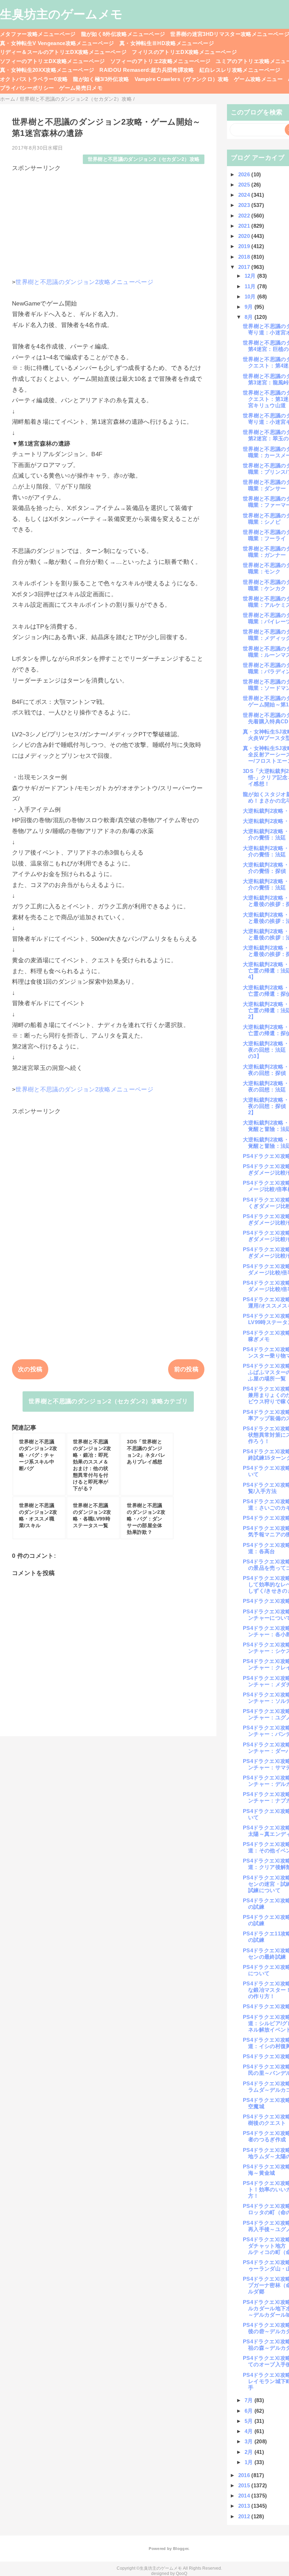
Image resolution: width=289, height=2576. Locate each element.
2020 (245, 236)
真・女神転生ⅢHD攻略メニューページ (167, 43)
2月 (250, 2452)
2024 (245, 195)
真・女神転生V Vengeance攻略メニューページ (57, 43)
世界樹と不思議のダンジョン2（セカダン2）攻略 (144, 159)
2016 (245, 2475)
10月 (251, 297)
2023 (245, 205)
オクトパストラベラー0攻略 (34, 79)
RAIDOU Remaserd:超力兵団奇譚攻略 (147, 70)
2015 (245, 2485)
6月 (250, 2411)
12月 (251, 276)
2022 (245, 216)
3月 (250, 2441)
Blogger (181, 2549)
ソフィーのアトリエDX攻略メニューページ (53, 61)
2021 (245, 226)
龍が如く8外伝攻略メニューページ (123, 34)
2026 (245, 174)
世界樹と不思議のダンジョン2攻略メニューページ (84, 282)
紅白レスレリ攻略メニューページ (240, 70)
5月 (250, 2421)
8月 (250, 317)
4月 (250, 2431)
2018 (245, 257)
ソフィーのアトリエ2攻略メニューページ (160, 61)
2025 (245, 185)
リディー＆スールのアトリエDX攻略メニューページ (63, 52)
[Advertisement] (108, 222)
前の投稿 (186, 1369)
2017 (245, 267)
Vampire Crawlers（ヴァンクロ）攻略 (182, 79)
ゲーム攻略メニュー (258, 79)
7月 (250, 2400)
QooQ (182, 2574)
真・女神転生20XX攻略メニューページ (47, 70)
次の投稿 (30, 1369)
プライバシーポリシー (27, 88)
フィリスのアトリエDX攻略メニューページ (184, 52)
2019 (245, 246)
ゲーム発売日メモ (81, 88)
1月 (250, 2462)
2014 (245, 2496)
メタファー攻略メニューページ (38, 34)
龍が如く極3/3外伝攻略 (101, 79)
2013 (245, 2506)
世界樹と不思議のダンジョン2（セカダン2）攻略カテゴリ (108, 1401)
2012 (245, 2516)
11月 (251, 286)
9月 (250, 307)
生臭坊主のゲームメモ (61, 14)
